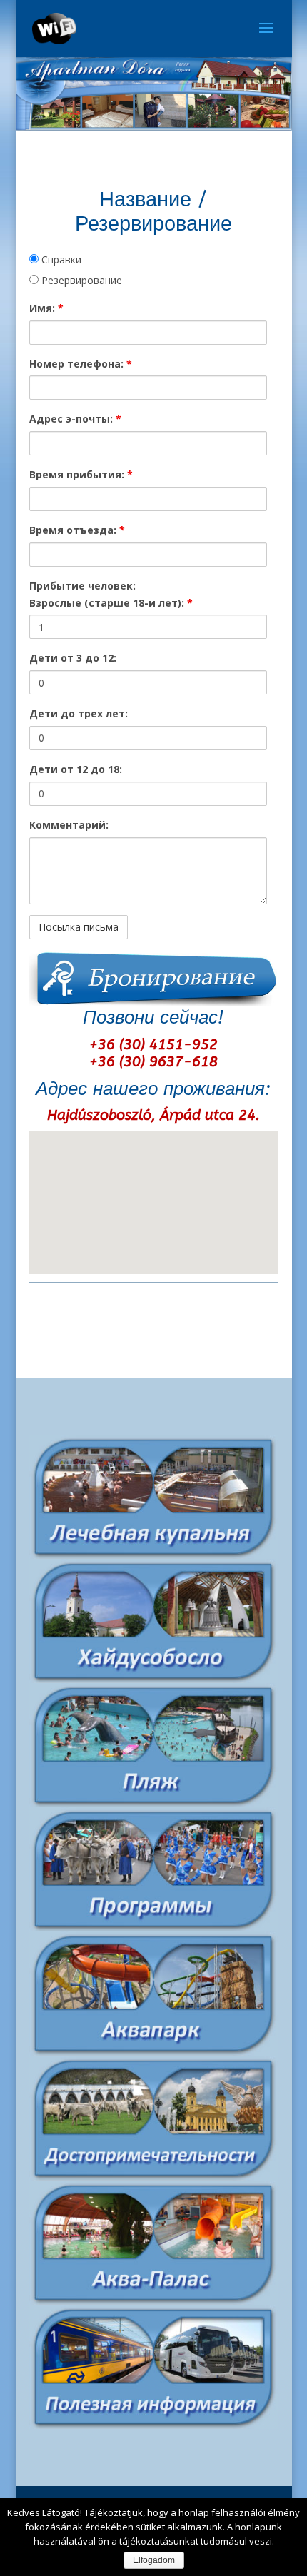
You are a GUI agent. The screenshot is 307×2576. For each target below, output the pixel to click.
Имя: (46, 308)
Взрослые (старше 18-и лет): (111, 603)
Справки (60, 259)
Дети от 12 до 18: (76, 769)
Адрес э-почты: (75, 419)
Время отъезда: (77, 530)
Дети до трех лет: (79, 713)
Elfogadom (154, 2560)
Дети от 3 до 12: (73, 658)
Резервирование (80, 280)
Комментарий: (69, 825)
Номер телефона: (81, 364)
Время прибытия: (81, 474)
